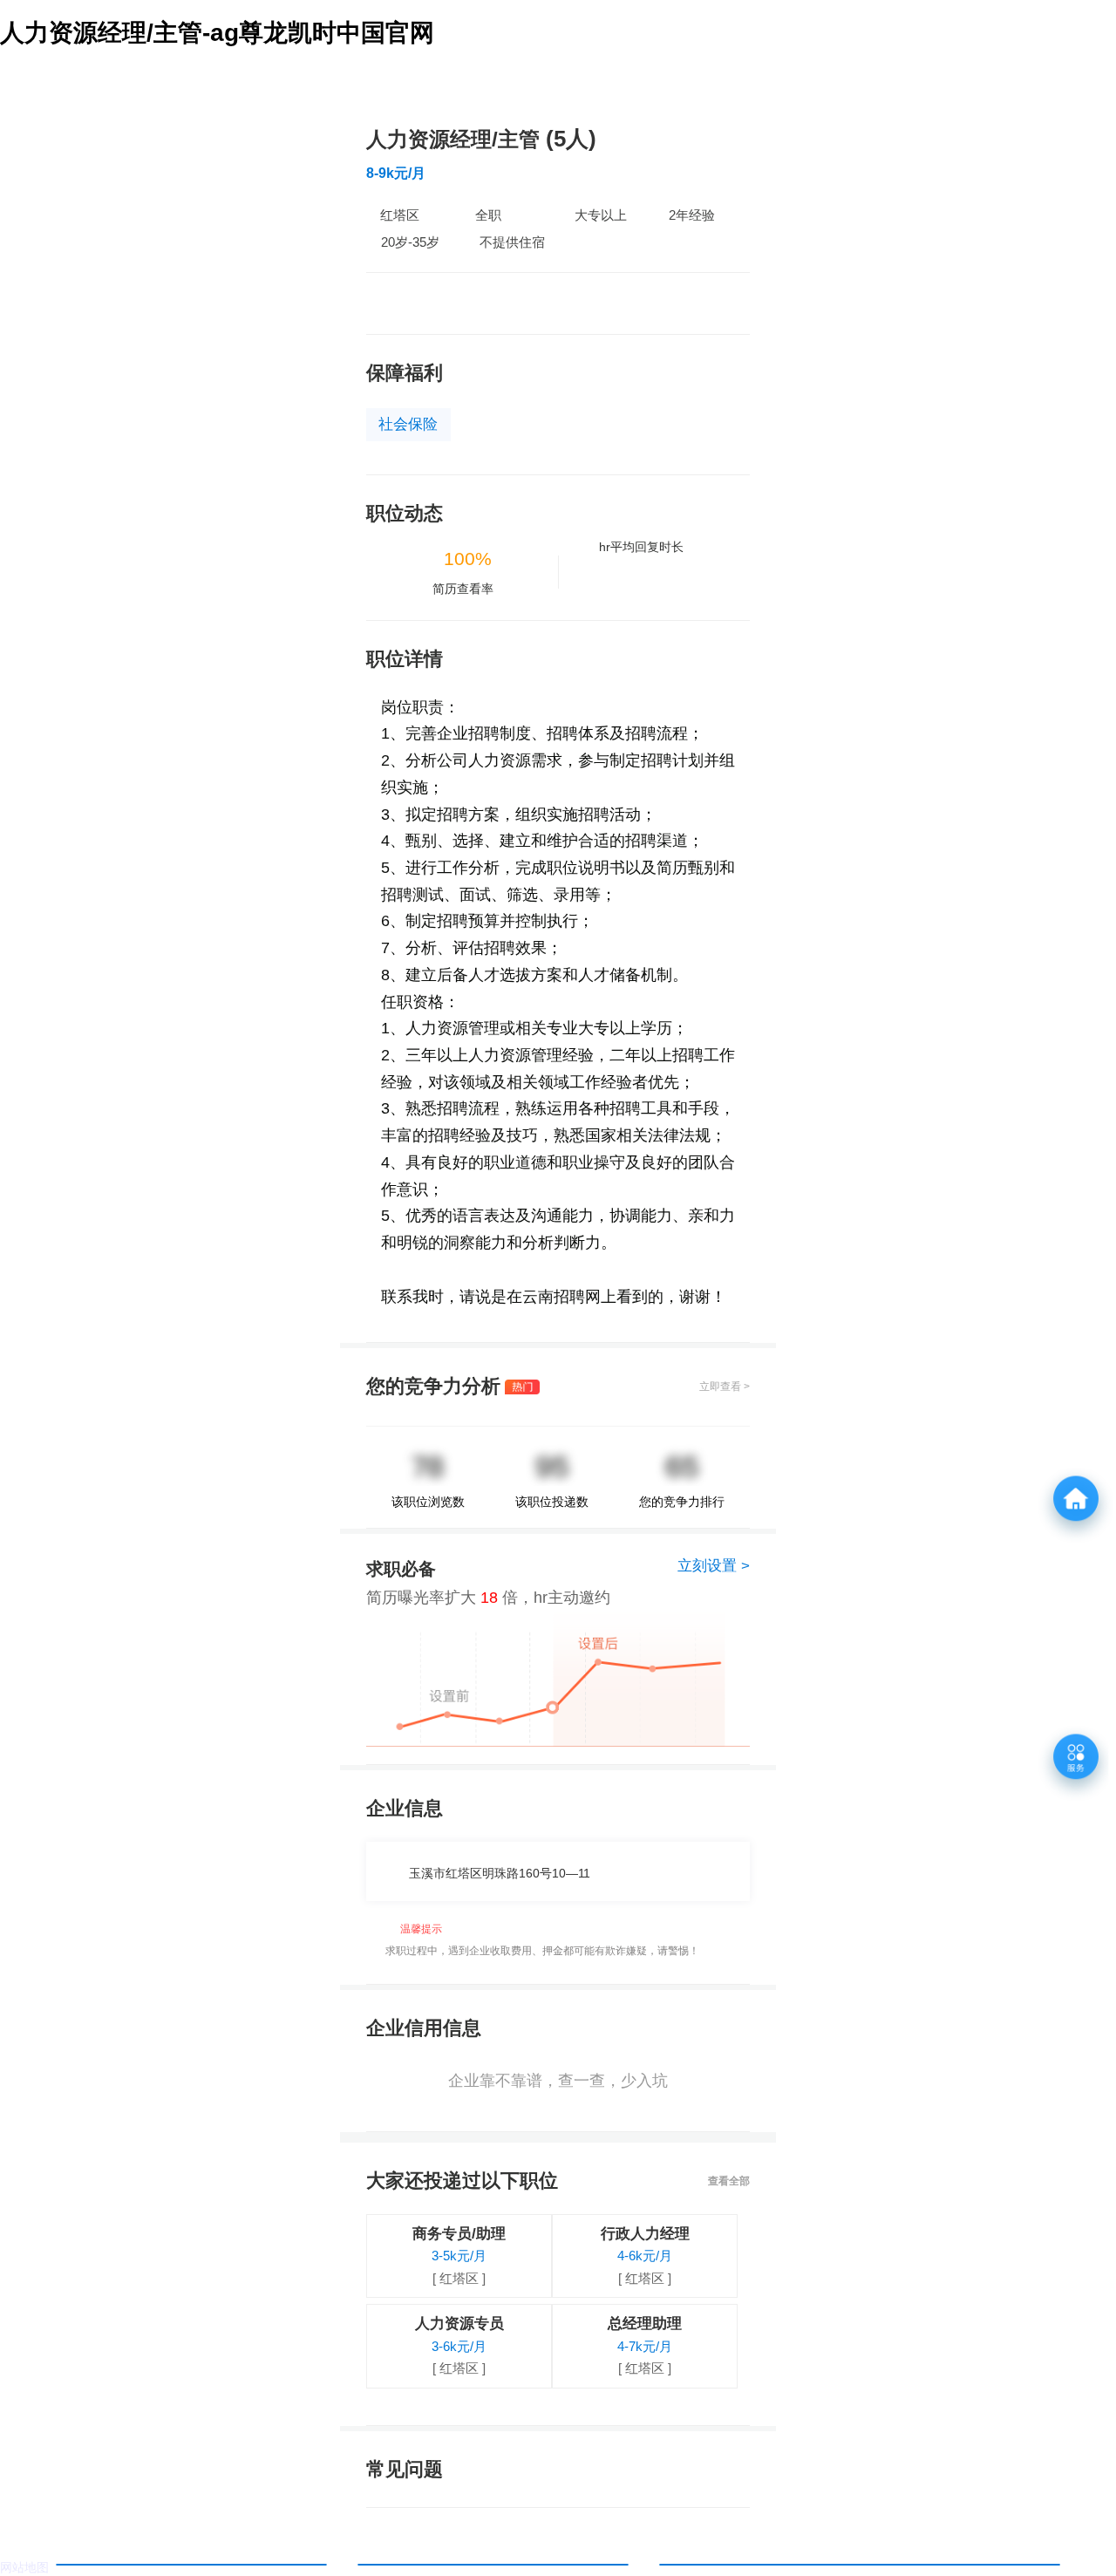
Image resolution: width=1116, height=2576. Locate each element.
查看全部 (729, 2181)
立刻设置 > (714, 1566)
